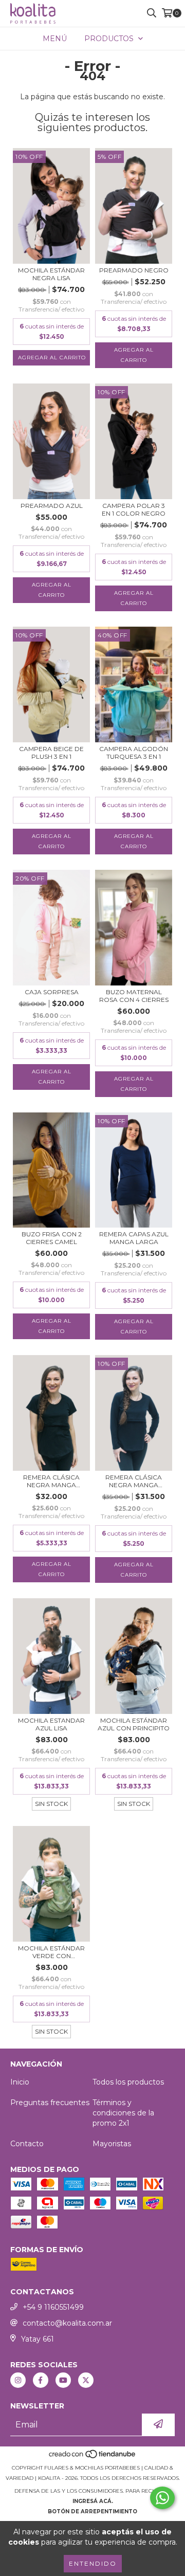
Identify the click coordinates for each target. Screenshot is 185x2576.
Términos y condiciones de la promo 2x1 (123, 2113)
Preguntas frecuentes (50, 2103)
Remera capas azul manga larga (134, 1238)
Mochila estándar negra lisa (51, 274)
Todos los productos (128, 2082)
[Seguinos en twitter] (86, 2380)
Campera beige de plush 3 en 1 (51, 753)
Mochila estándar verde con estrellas (51, 1952)
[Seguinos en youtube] (63, 2380)
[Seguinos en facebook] (41, 2380)
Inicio (20, 2082)
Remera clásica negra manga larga (134, 1481)
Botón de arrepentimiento (92, 2511)
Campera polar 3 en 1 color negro (134, 509)
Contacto (27, 2144)
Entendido (93, 2563)
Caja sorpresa (52, 992)
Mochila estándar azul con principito (134, 1724)
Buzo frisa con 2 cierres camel (52, 1238)
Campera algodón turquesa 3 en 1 (134, 753)
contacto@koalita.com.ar (67, 2323)
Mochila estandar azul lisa (51, 1724)
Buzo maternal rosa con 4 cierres (134, 996)
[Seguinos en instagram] (18, 2380)
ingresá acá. (93, 2501)
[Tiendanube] (93, 2458)
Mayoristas (112, 2144)
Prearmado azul (52, 506)
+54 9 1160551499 (53, 2307)
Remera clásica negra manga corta (51, 1481)
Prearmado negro (134, 270)
